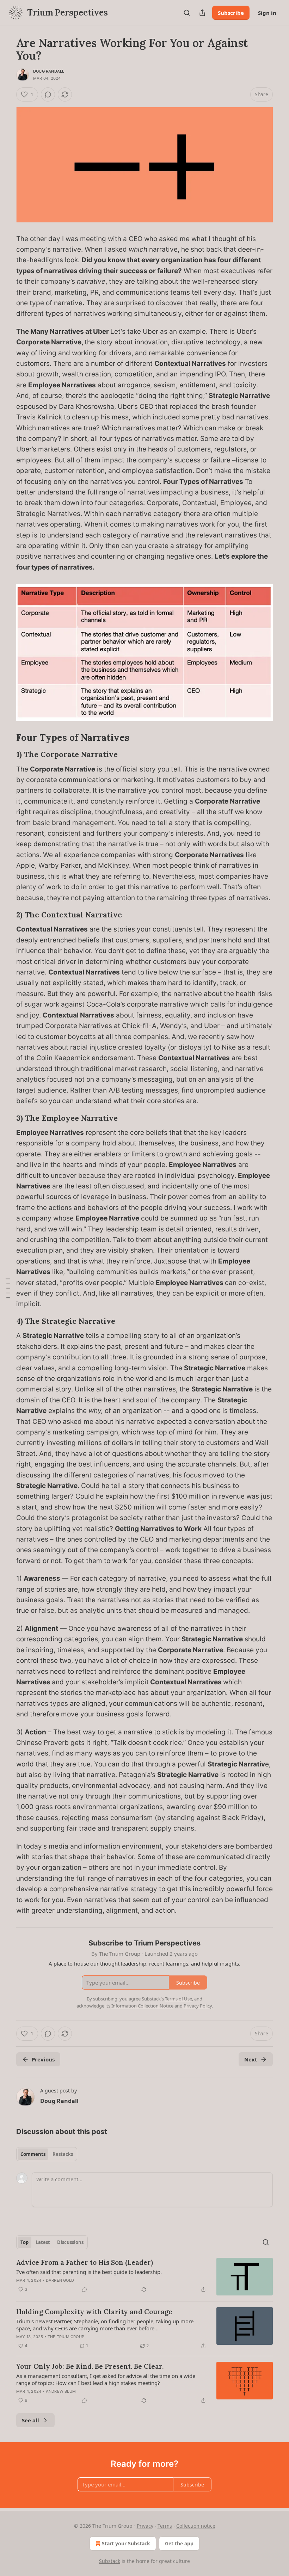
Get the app (179, 2543)
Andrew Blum (61, 2391)
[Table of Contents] (8, 1288)
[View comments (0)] (48, 94)
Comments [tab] (33, 2154)
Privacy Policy (198, 2006)
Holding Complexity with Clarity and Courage (94, 2312)
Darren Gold (60, 2280)
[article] (144, 2277)
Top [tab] (24, 2242)
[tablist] (47, 2154)
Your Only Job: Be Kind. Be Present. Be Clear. (90, 2366)
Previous (43, 2059)
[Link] (6, 738)
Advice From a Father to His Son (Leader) (85, 2262)
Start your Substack (126, 2543)
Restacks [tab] (63, 2154)
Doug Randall (49, 71)
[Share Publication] (202, 13)
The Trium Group (66, 2337)
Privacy (145, 2526)
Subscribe (231, 13)
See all (30, 2420)
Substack (110, 2561)
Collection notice (196, 2526)
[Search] (187, 13)
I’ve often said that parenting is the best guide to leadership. (89, 2272)
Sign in (267, 13)
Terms (165, 2526)
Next (251, 2059)
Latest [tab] (43, 2242)
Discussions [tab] (70, 2242)
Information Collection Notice (142, 2006)
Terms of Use (179, 1999)
